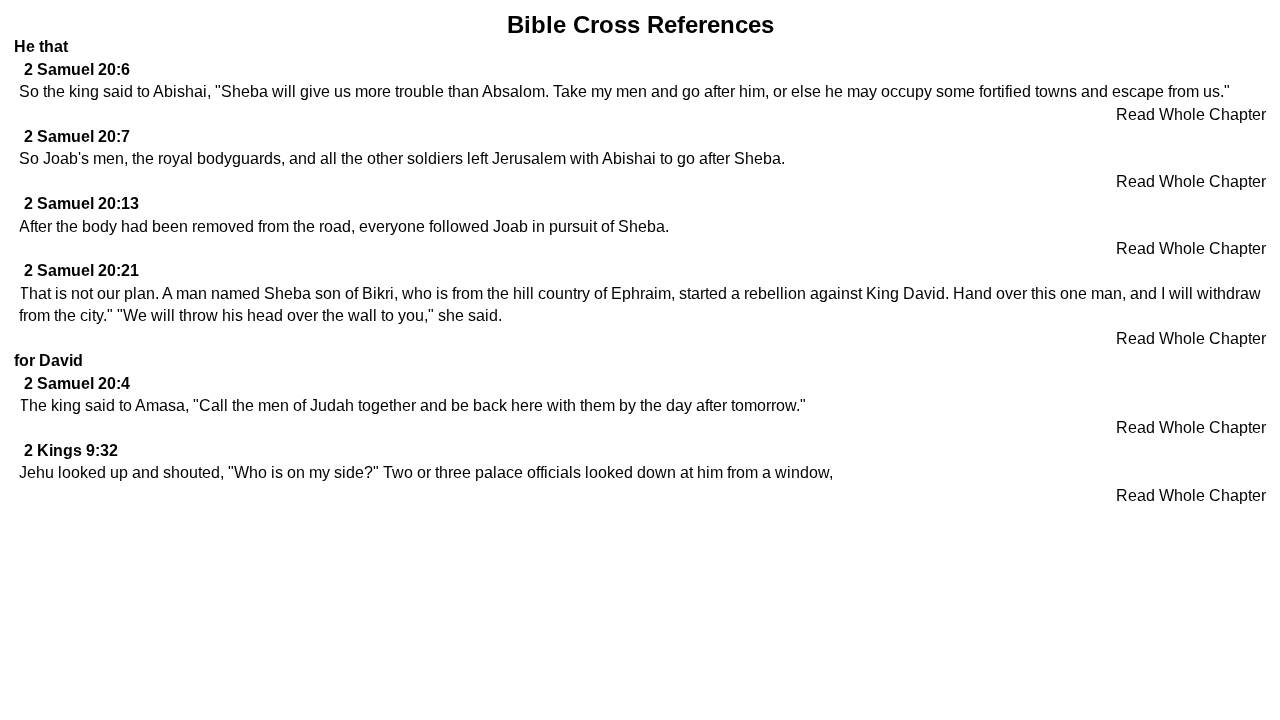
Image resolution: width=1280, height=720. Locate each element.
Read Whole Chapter (1191, 114)
